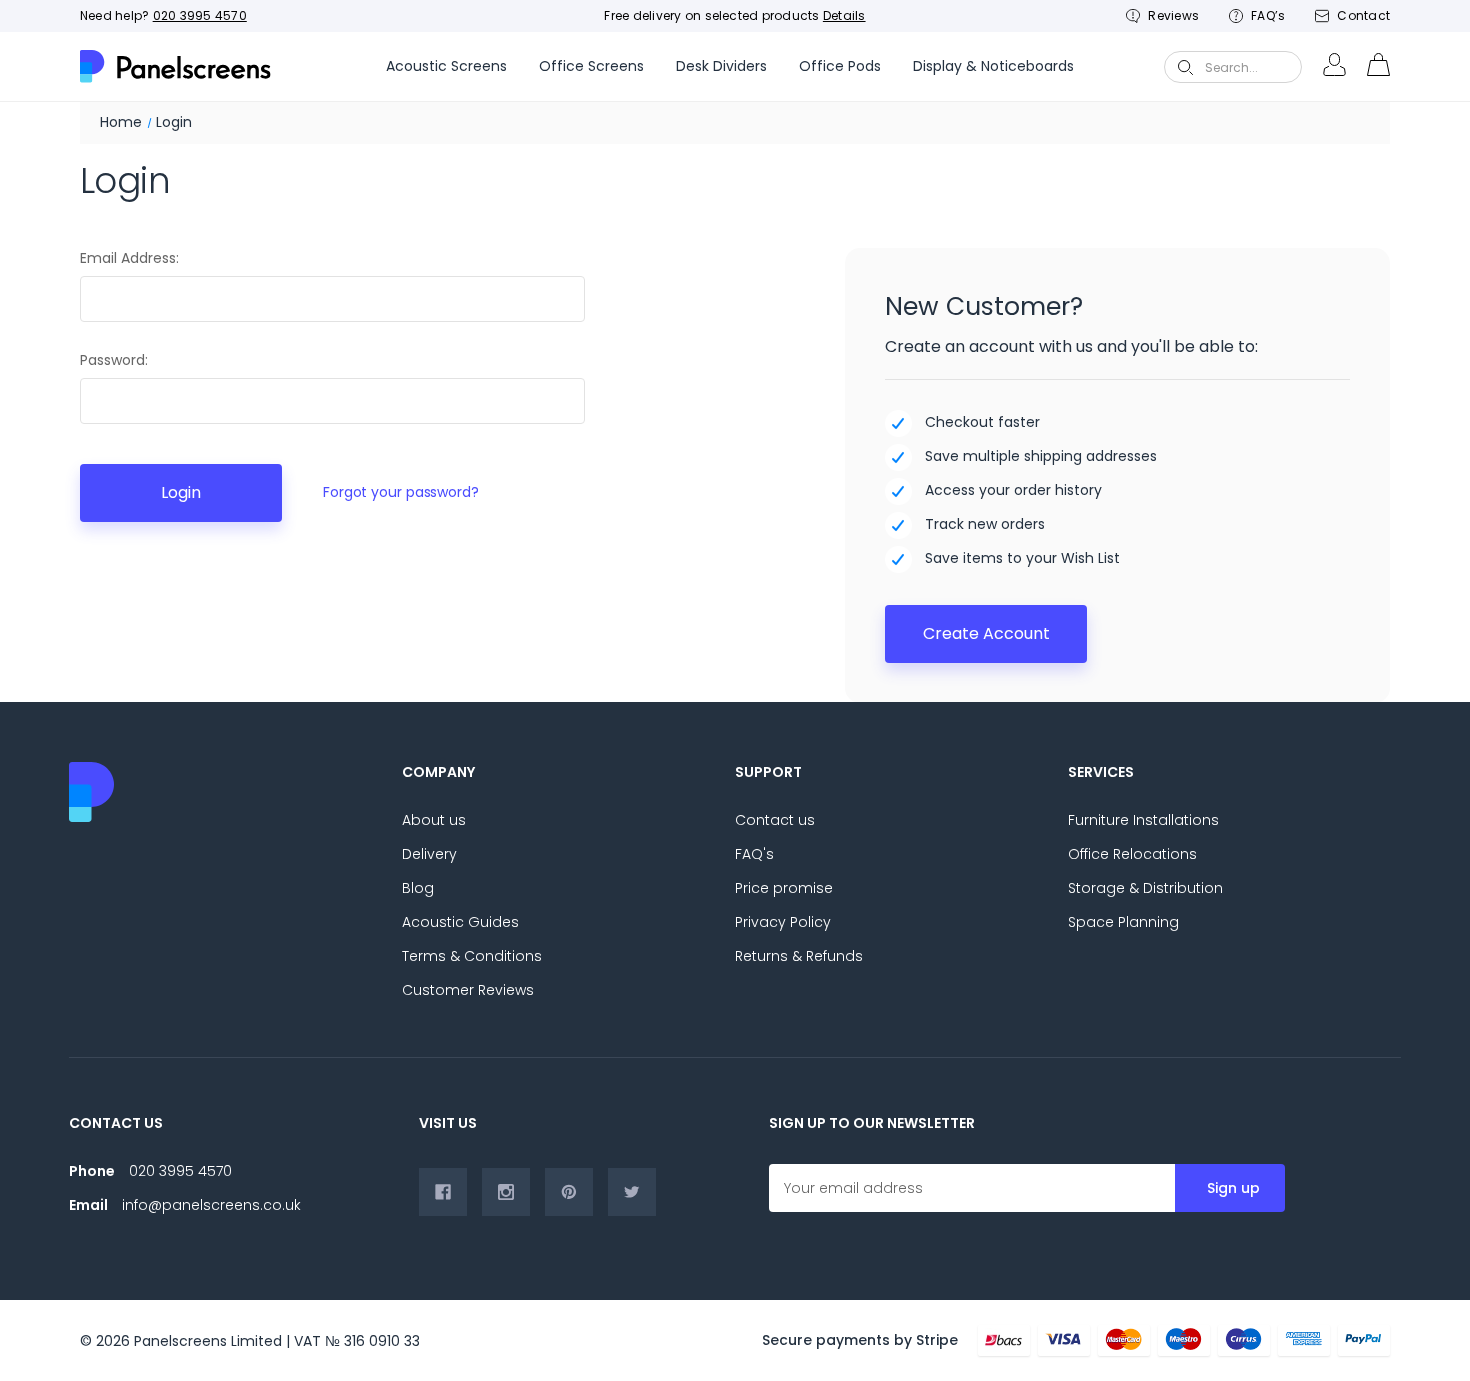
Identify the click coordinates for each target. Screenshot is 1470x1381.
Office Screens (591, 66)
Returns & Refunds (799, 956)
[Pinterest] (569, 1192)
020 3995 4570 (200, 15)
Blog (418, 888)
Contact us (775, 820)
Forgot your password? (401, 492)
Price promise (784, 888)
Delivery (429, 854)
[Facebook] (443, 1192)
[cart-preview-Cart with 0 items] (1378, 67)
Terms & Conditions (472, 956)
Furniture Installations (1143, 820)
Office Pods (840, 66)
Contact (1363, 15)
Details (844, 15)
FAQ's (754, 854)
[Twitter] (632, 1192)
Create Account (986, 633)
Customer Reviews (468, 990)
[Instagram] (506, 1192)
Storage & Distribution (1145, 888)
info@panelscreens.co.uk (211, 1205)
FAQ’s (1268, 15)
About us (434, 820)
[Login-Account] (1334, 67)
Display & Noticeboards (993, 66)
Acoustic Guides (460, 922)
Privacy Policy (783, 922)
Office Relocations (1132, 854)
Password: (114, 360)
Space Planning (1123, 922)
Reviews (1173, 15)
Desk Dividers (721, 66)
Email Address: (129, 258)
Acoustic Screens (446, 66)
